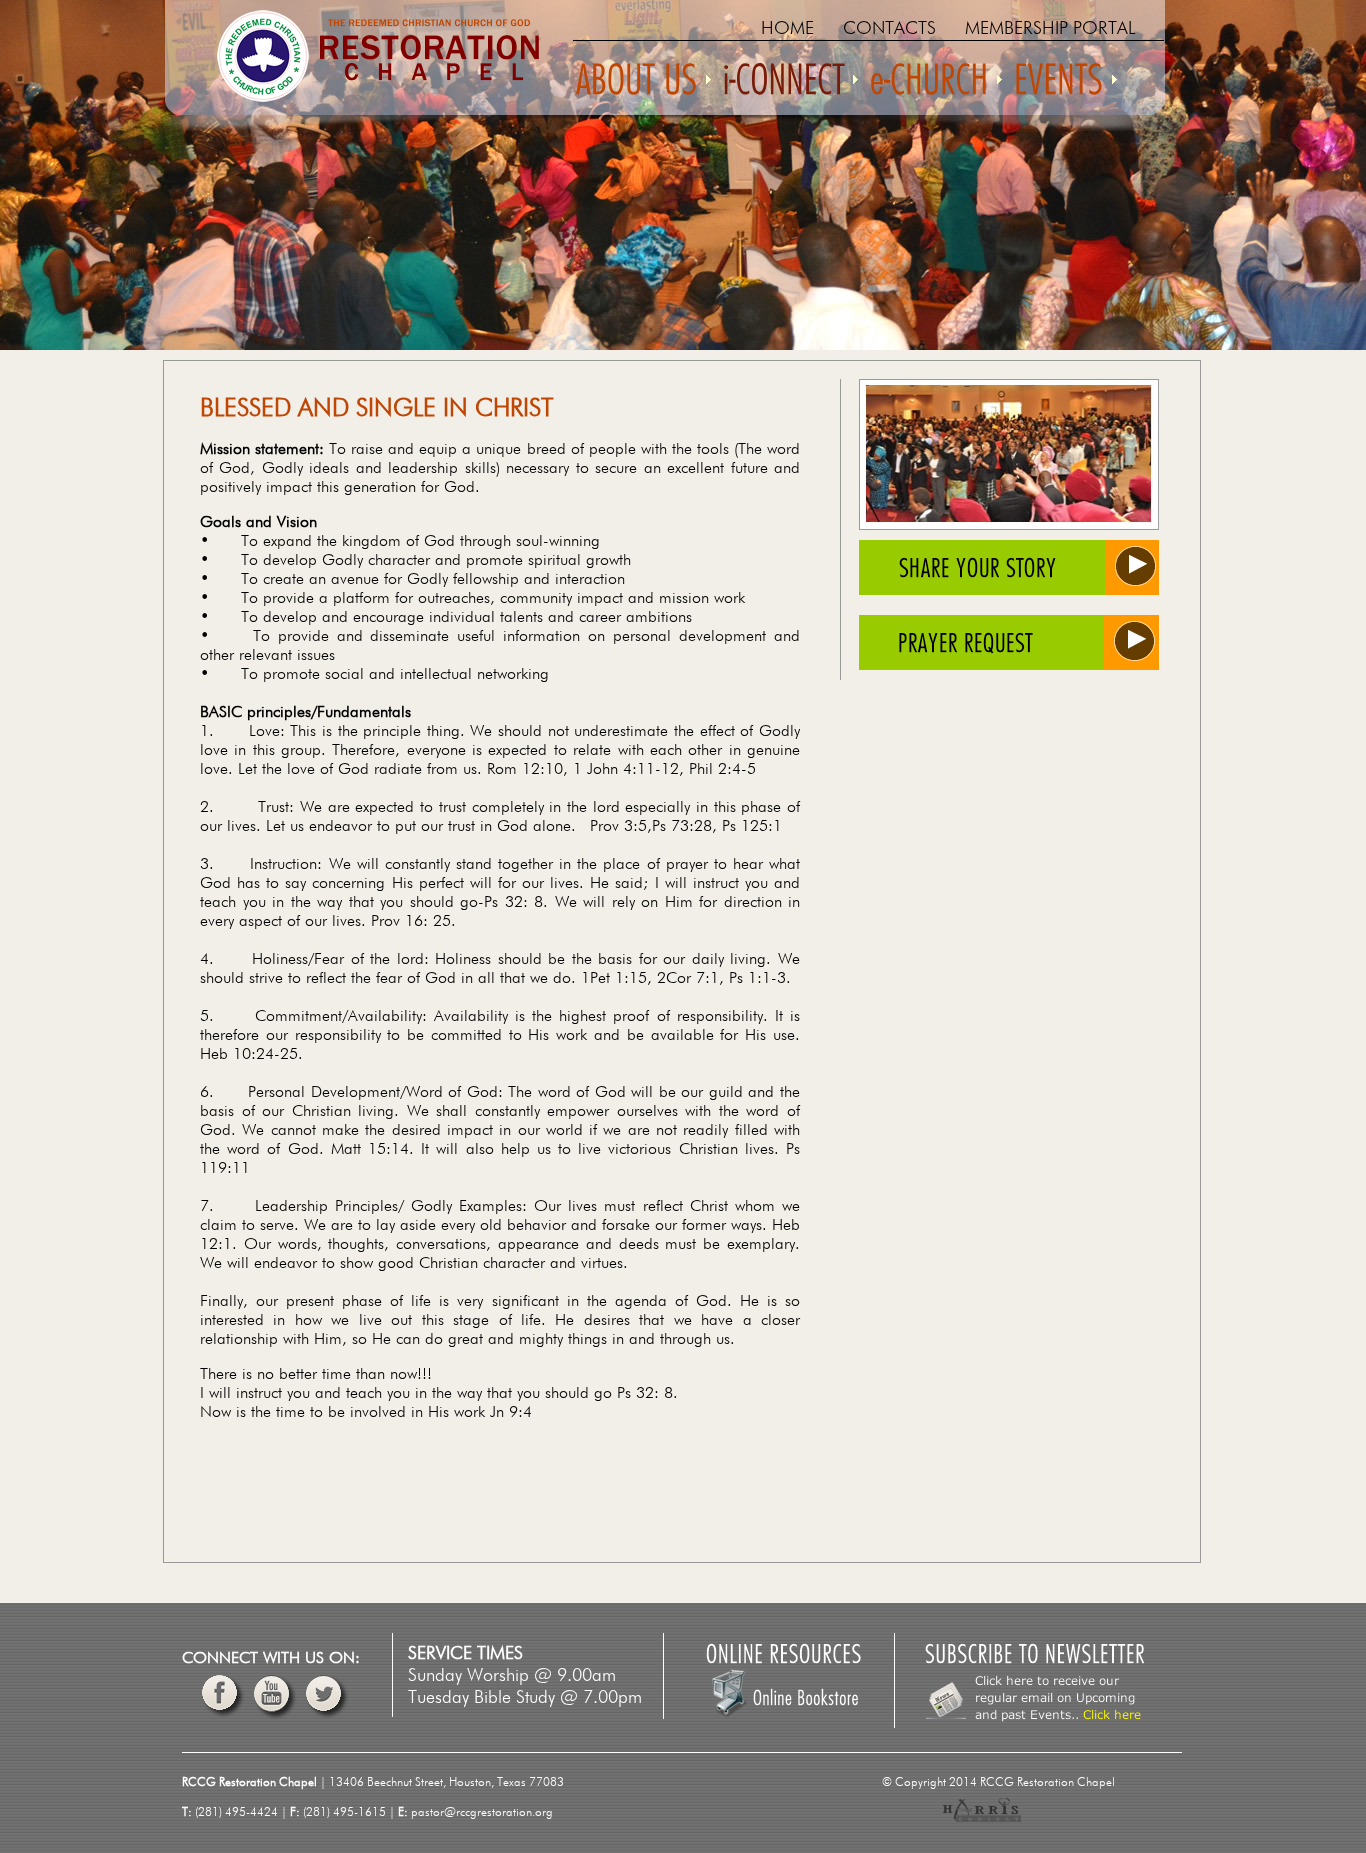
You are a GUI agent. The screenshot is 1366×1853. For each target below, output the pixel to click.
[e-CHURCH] (934, 88)
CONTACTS (889, 29)
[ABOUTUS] (642, 88)
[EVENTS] (1064, 88)
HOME (787, 29)
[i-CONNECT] (789, 88)
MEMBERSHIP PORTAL (1050, 29)
